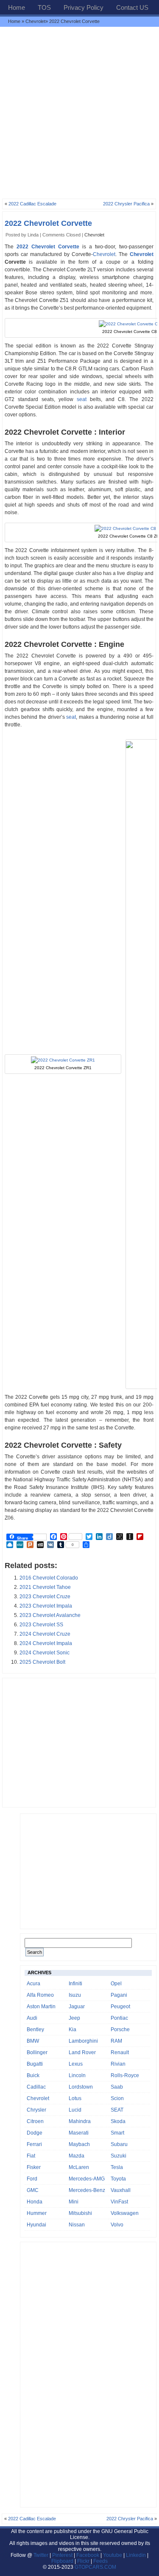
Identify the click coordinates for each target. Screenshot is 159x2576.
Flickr (83, 2561)
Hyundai (36, 2225)
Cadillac (36, 2087)
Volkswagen (125, 2213)
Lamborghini (83, 2041)
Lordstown (81, 2087)
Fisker (34, 2167)
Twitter (42, 2555)
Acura (33, 1984)
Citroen (35, 2121)
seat (82, 399)
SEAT (117, 2110)
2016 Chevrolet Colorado (49, 1578)
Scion (117, 2098)
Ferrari (34, 2144)
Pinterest (62, 2555)
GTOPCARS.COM (95, 2567)
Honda (35, 2202)
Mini (74, 2202)
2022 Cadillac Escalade (32, 204)
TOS (44, 7)
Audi (32, 2018)
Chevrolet (35, 21)
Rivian (118, 2064)
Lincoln (77, 2075)
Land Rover (82, 2052)
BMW (33, 2041)
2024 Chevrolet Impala (46, 1643)
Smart (117, 2133)
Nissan (77, 2225)
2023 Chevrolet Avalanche (50, 1615)
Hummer (37, 2213)
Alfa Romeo (40, 1995)
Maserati (79, 2133)
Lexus (76, 2064)
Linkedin (136, 2555)
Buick (33, 2075)
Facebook (88, 2555)
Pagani (119, 1995)
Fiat (31, 2156)
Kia (73, 2029)
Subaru (119, 2144)
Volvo (117, 2225)
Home (17, 7)
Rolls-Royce (125, 2075)
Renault (120, 2052)
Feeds (100, 2561)
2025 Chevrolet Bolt (42, 1662)
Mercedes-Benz (87, 2190)
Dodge (35, 2133)
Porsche (120, 2029)
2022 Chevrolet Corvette (48, 223)
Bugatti (35, 2064)
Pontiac (119, 2018)
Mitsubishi (80, 2213)
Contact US (132, 7)
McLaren (79, 2167)
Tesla (117, 2167)
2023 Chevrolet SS (41, 1625)
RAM (116, 2041)
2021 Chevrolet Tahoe (45, 1587)
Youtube (113, 2555)
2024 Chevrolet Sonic (45, 1653)
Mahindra (80, 2121)
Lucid (75, 2110)
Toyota (118, 2179)
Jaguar (77, 2007)
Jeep (74, 2018)
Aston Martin (41, 2007)
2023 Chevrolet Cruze (45, 1597)
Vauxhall (121, 2190)
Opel (116, 1984)
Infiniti (75, 1984)
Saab (117, 2087)
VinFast (119, 2202)
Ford (32, 2179)
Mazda (77, 2156)
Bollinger (37, 2052)
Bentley (35, 2029)
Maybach (79, 2144)
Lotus (75, 2098)
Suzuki (119, 2156)
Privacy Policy (84, 7)
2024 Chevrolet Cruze (45, 1634)
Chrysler (36, 2110)
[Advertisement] (79, 112)
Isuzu (75, 1995)
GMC (33, 2190)
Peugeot (120, 2007)
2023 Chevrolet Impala (46, 1606)
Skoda (118, 2121)
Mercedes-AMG (87, 2179)
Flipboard (62, 2561)
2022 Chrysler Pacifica (126, 204)
